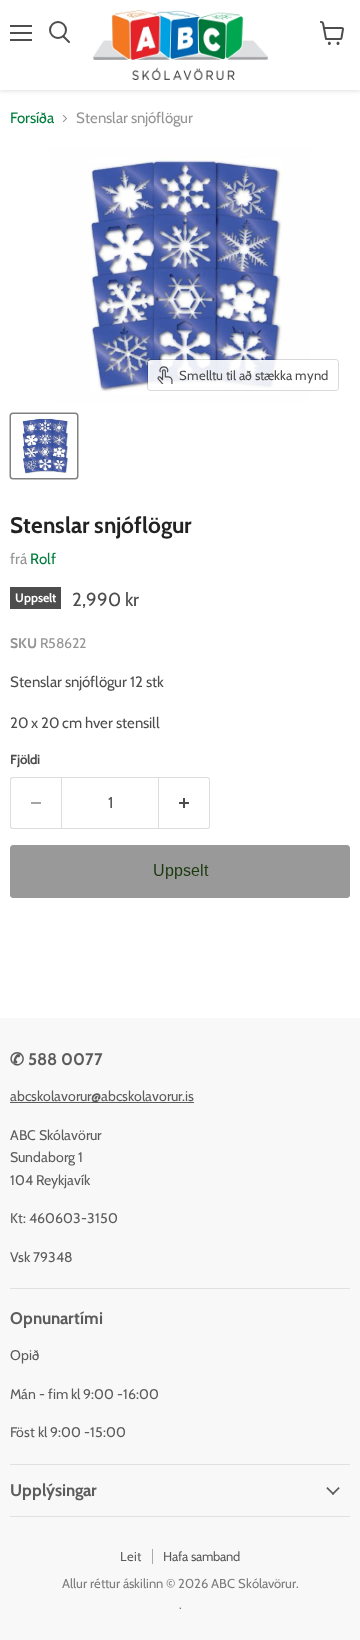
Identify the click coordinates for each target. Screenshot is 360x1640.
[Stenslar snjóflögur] (44, 446)
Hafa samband (201, 1556)
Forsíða (32, 118)
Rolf (43, 559)
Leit (130, 1556)
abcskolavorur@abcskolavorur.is (102, 1096)
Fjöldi (25, 759)
